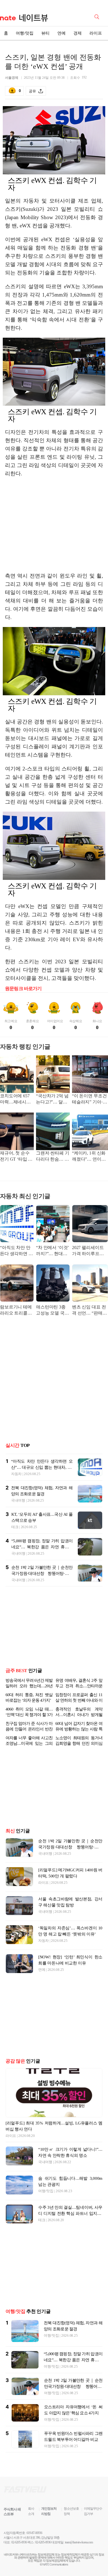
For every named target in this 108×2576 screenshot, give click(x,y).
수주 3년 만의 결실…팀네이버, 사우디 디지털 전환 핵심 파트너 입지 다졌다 (70, 2213)
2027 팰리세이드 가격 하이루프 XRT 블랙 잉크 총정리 (89, 1251)
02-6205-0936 (19, 2542)
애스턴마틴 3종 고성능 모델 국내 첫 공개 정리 (52, 1311)
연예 (61, 33)
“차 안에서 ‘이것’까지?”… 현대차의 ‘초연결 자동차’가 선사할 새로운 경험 (52, 1251)
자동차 (16, 1474)
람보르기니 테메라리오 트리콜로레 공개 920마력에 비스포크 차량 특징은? (16, 1311)
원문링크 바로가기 (23, 989)
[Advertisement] (54, 525)
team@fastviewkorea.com (79, 2542)
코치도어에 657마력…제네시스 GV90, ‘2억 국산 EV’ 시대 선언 (15, 1099)
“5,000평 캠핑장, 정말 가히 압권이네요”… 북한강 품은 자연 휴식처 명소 (42, 1547)
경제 (78, 33)
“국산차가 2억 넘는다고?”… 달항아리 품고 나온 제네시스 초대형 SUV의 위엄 (52, 1099)
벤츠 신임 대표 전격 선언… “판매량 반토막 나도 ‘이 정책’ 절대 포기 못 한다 (90, 1311)
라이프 (96, 33)
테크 (15, 1527)
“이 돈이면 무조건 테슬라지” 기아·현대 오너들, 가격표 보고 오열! (89, 1099)
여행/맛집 (25, 33)
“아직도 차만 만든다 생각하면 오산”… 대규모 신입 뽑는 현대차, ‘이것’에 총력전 (16, 1251)
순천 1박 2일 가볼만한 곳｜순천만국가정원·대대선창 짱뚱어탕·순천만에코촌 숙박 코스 (42, 1573)
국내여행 (18, 1500)
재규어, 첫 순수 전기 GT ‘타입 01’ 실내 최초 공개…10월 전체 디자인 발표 (17, 1157)
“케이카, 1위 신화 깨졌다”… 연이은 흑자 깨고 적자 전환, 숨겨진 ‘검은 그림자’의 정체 (89, 1157)
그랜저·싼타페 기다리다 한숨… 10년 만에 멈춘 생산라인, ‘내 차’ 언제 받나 (53, 1157)
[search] (98, 16)
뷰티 (45, 33)
